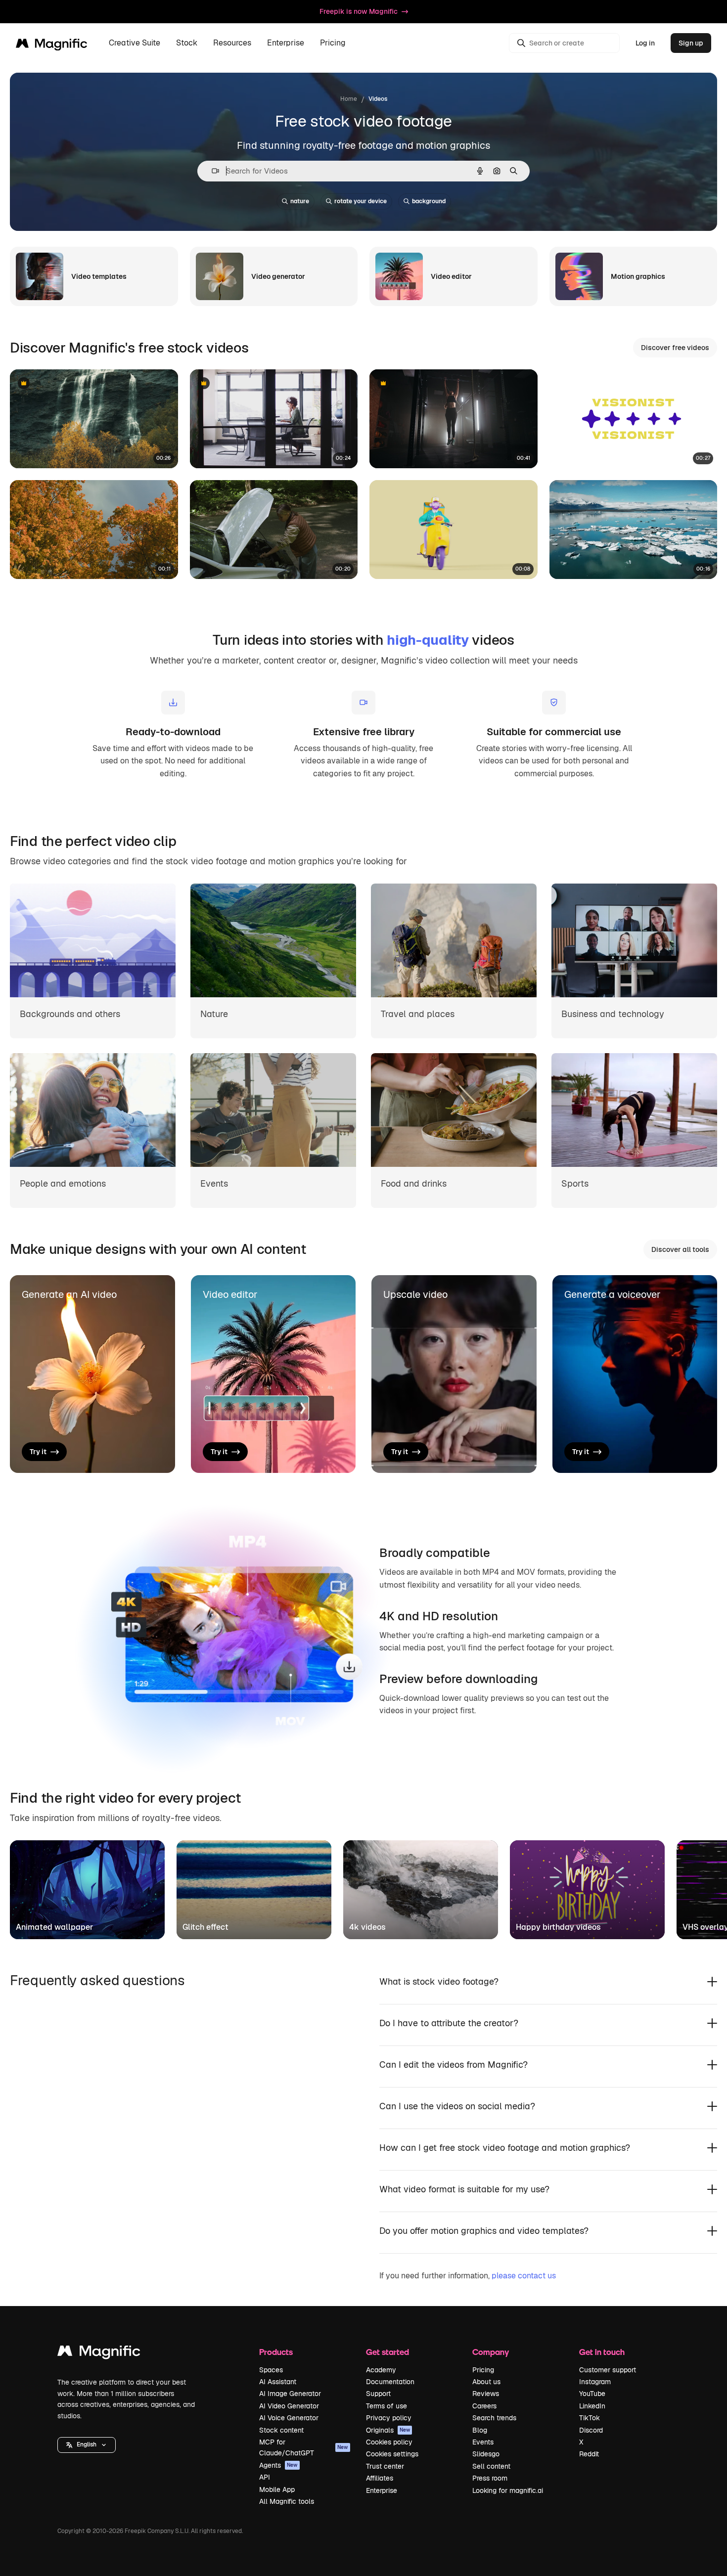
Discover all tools (680, 1249)
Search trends (494, 2418)
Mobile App (277, 2489)
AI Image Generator (290, 2394)
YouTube (592, 2394)
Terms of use (386, 2406)
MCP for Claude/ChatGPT (304, 2447)
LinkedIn (592, 2406)
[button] (87, 2445)
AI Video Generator (289, 2406)
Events (483, 2442)
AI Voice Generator (289, 2418)
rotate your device (361, 201)
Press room (490, 2478)
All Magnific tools (287, 2501)
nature (300, 201)
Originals (388, 2430)
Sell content (491, 2466)
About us (486, 2382)
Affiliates (380, 2478)
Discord (591, 2430)
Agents (278, 2465)
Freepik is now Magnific (359, 11)
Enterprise (382, 2490)
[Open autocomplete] (211, 171)
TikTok (590, 2418)
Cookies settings (392, 2454)
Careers (484, 2406)
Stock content (281, 2430)
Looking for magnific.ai (508, 2490)
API (265, 2477)
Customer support (608, 2370)
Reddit (589, 2454)
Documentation (390, 2382)
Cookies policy (389, 2442)
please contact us (524, 2276)
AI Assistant (278, 2382)
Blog (480, 2430)
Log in (645, 43)
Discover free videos (675, 348)
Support (378, 2394)
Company (491, 2352)
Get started (387, 2352)
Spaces (271, 2370)
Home (349, 99)
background (429, 201)
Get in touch (602, 2352)
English (87, 2444)
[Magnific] (99, 2353)
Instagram (595, 2382)
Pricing (333, 43)
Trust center (385, 2466)
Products (276, 2352)
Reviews (486, 2394)
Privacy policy (389, 2418)
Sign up (691, 43)
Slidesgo (486, 2454)
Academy (381, 2370)
